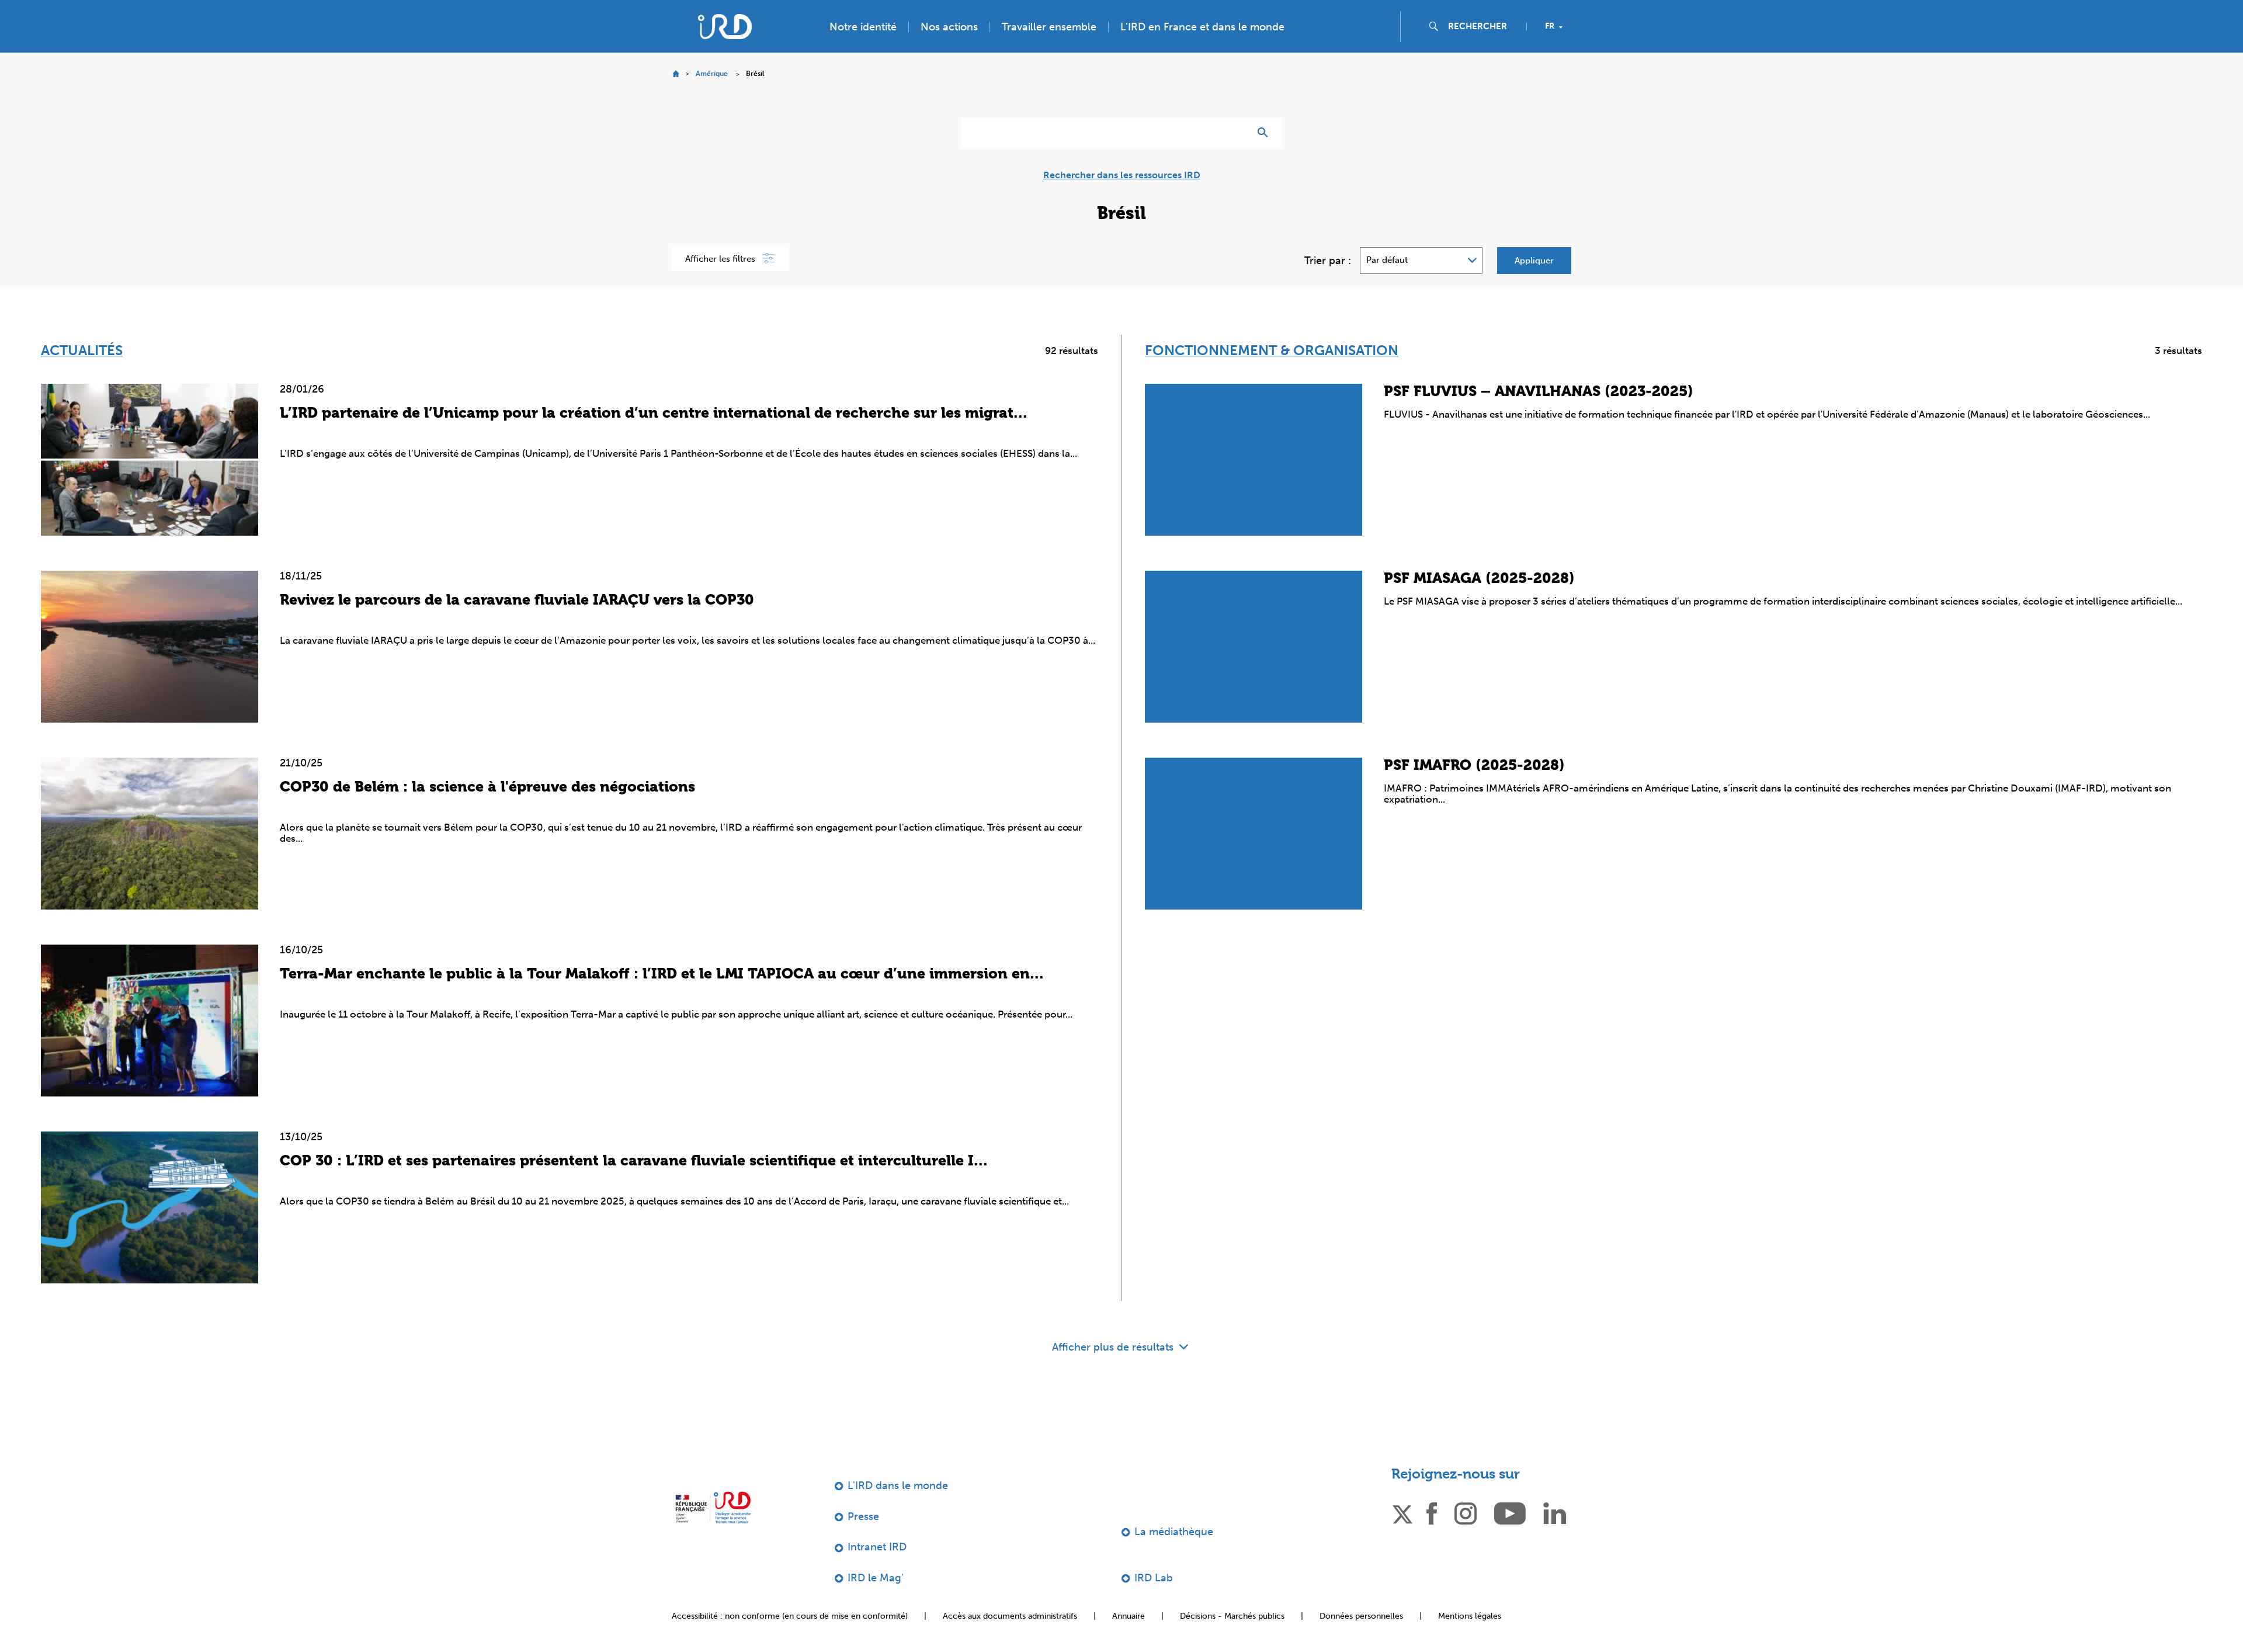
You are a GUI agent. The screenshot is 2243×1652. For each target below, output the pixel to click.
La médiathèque (1174, 1532)
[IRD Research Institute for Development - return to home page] (713, 1507)
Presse (863, 1516)
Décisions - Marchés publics (1232, 1616)
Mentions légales (1470, 1616)
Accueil (676, 74)
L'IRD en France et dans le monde (1202, 27)
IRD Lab (1154, 1578)
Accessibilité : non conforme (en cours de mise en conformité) (790, 1616)
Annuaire (1129, 1616)
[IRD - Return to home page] (725, 27)
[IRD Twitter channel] (1402, 1512)
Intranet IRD (877, 1547)
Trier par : (1328, 261)
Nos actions (949, 27)
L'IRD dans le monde (898, 1486)
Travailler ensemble (1049, 27)
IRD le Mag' (876, 1578)
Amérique (712, 74)
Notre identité (863, 27)
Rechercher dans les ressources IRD (1122, 175)
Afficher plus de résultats (1114, 1347)
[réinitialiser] (1236, 133)
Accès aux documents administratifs (1010, 1616)
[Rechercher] (1265, 133)
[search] (1482, 26)
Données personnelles (1361, 1616)
